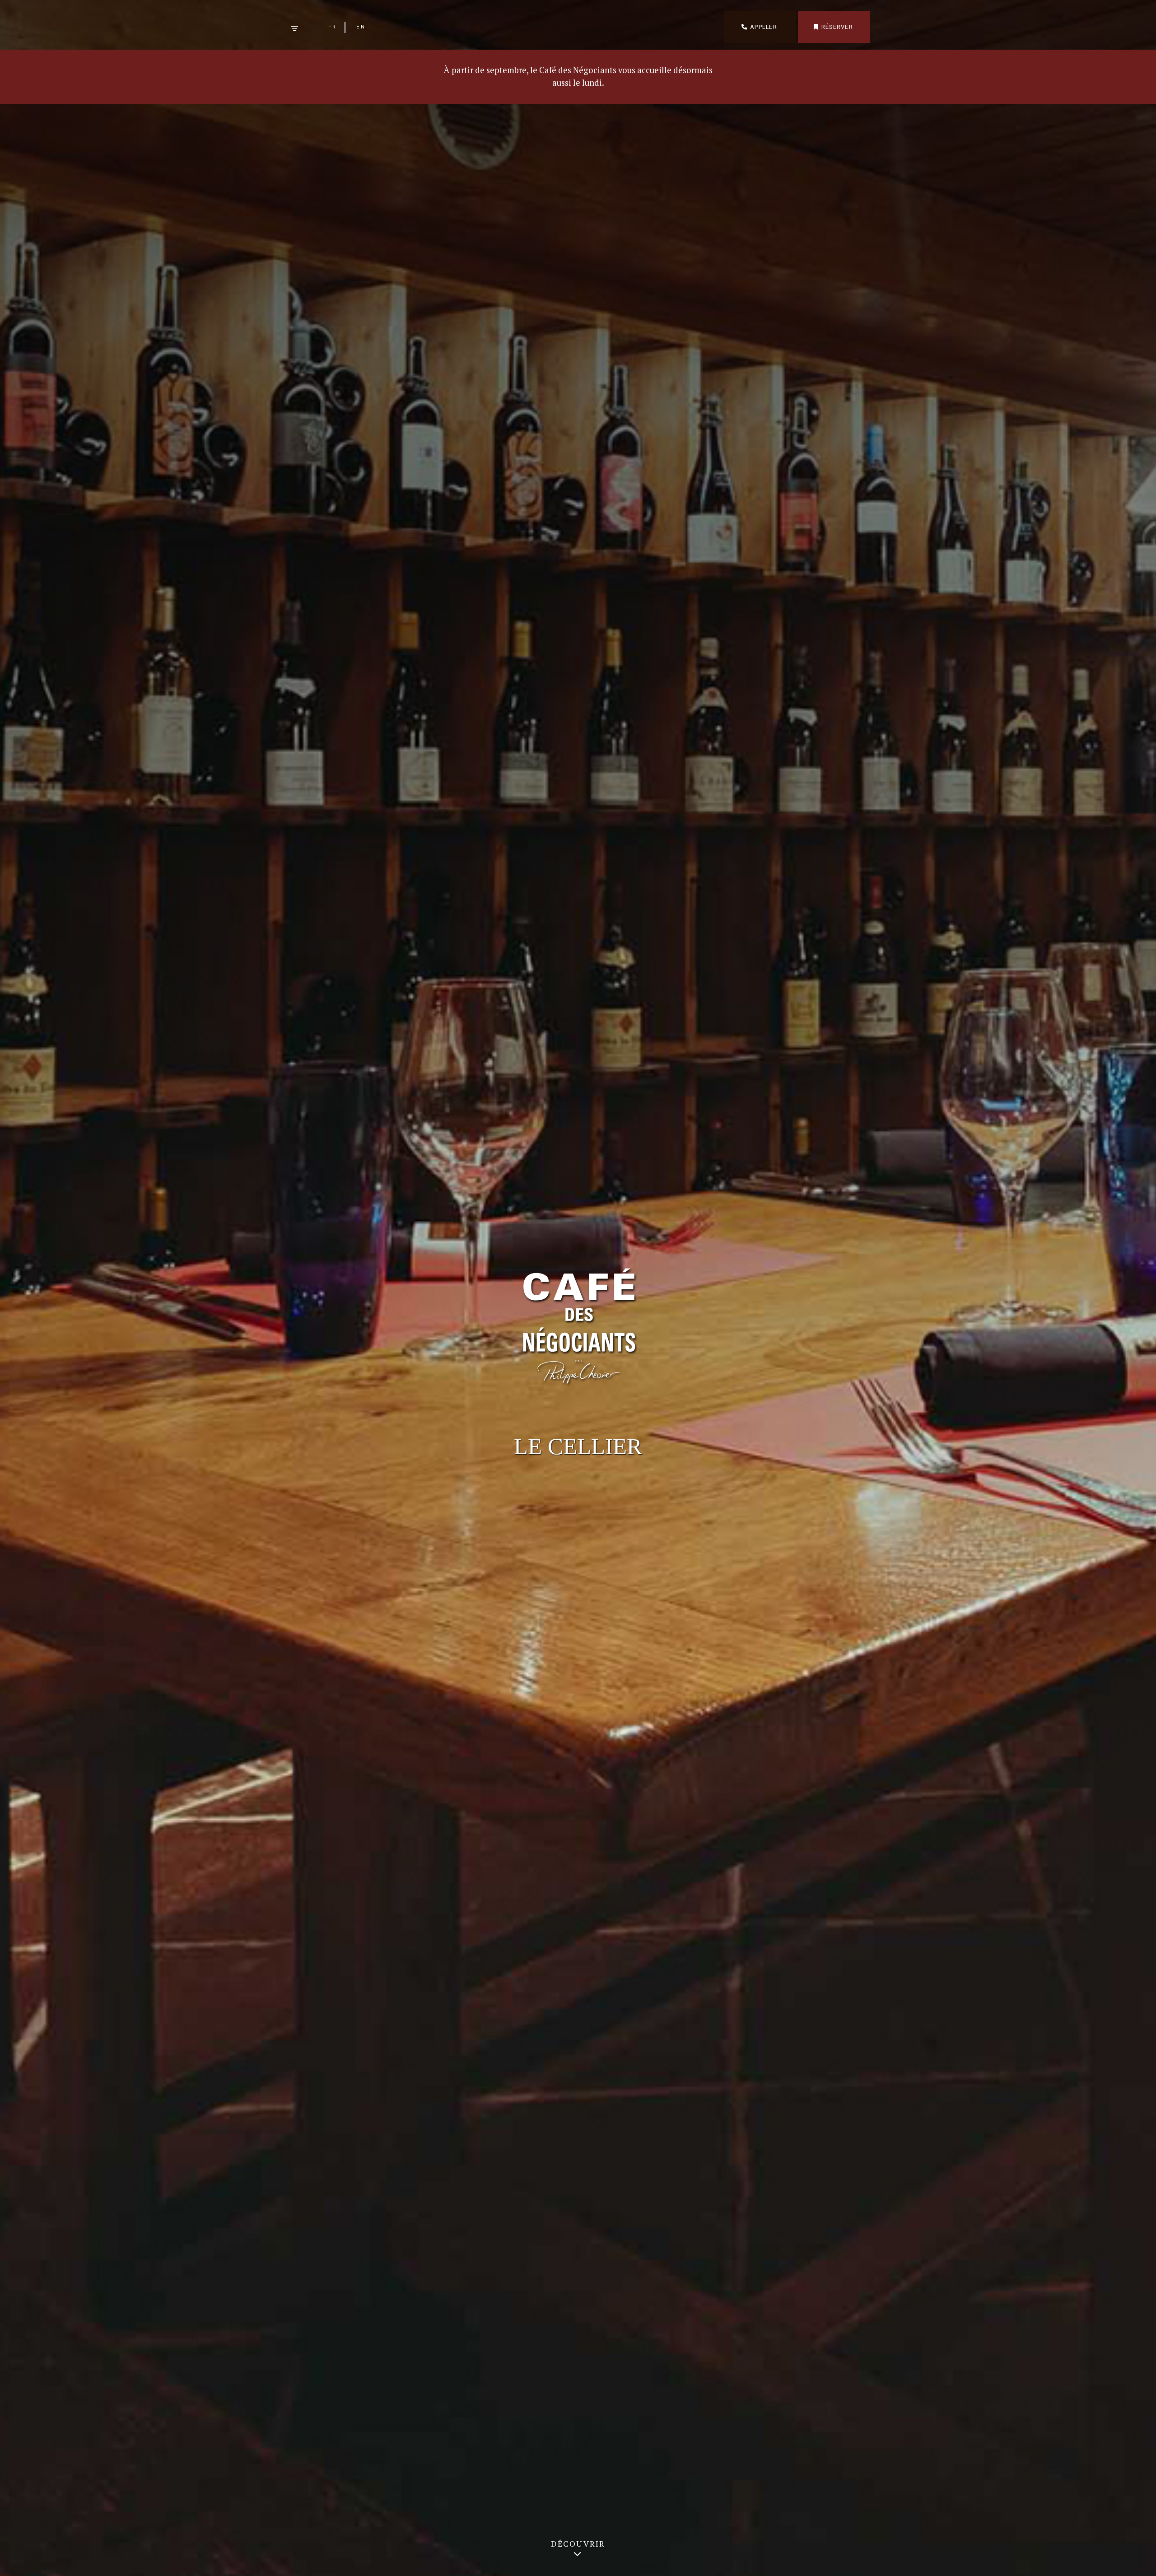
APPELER (764, 27)
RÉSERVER (837, 27)
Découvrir (578, 2544)
